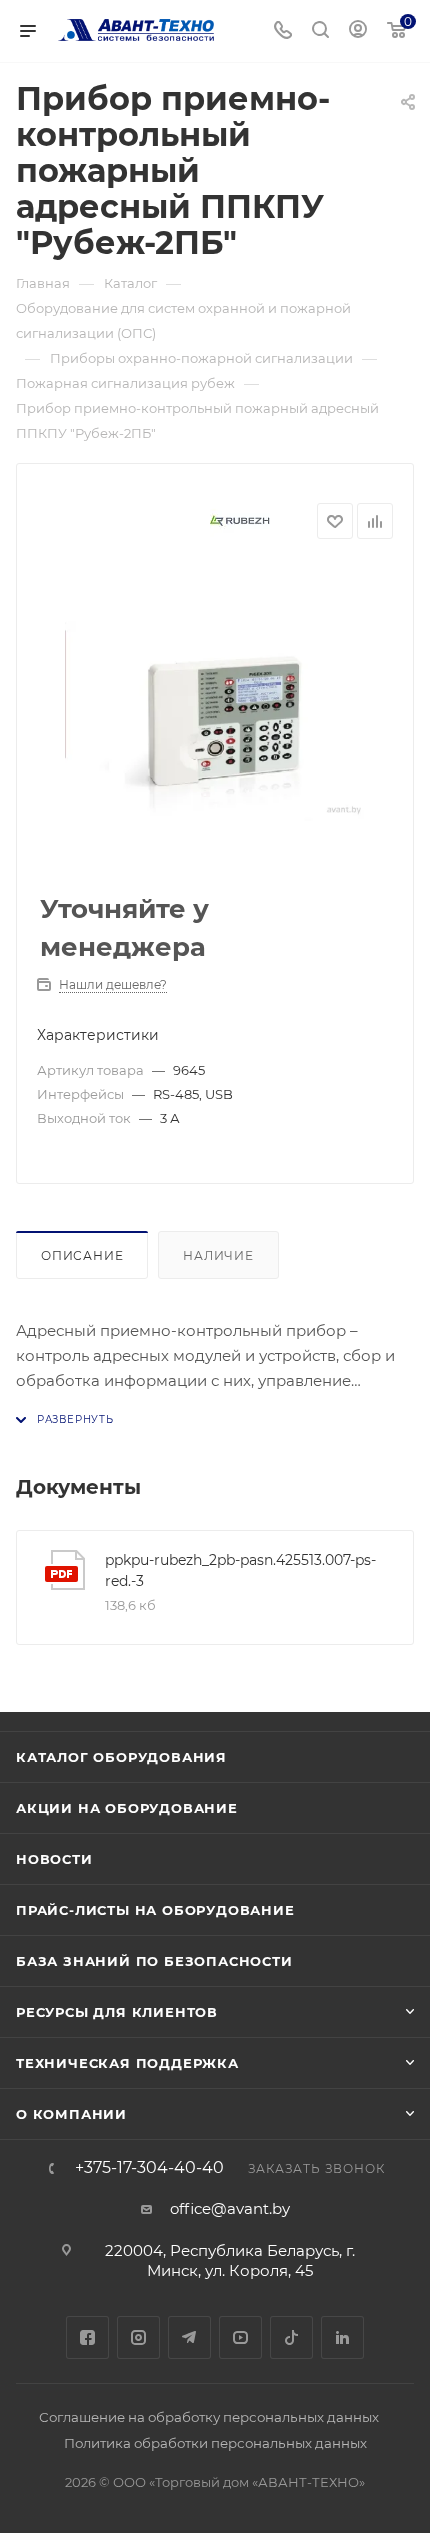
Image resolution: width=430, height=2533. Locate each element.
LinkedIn (342, 2337)
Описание (82, 1255)
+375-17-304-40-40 (149, 2168)
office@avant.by (230, 2208)
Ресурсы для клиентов (117, 2012)
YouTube (240, 2337)
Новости (54, 1859)
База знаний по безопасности (154, 1961)
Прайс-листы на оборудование (155, 1910)
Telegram (189, 2337)
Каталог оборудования (121, 1757)
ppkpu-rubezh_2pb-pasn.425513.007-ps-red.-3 (240, 1570)
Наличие (218, 1255)
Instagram (138, 2337)
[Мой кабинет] (358, 31)
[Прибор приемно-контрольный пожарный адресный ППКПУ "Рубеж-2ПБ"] (215, 721)
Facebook (87, 2337)
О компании (71, 2114)
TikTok (291, 2337)
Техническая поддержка (127, 2063)
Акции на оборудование (127, 1808)
